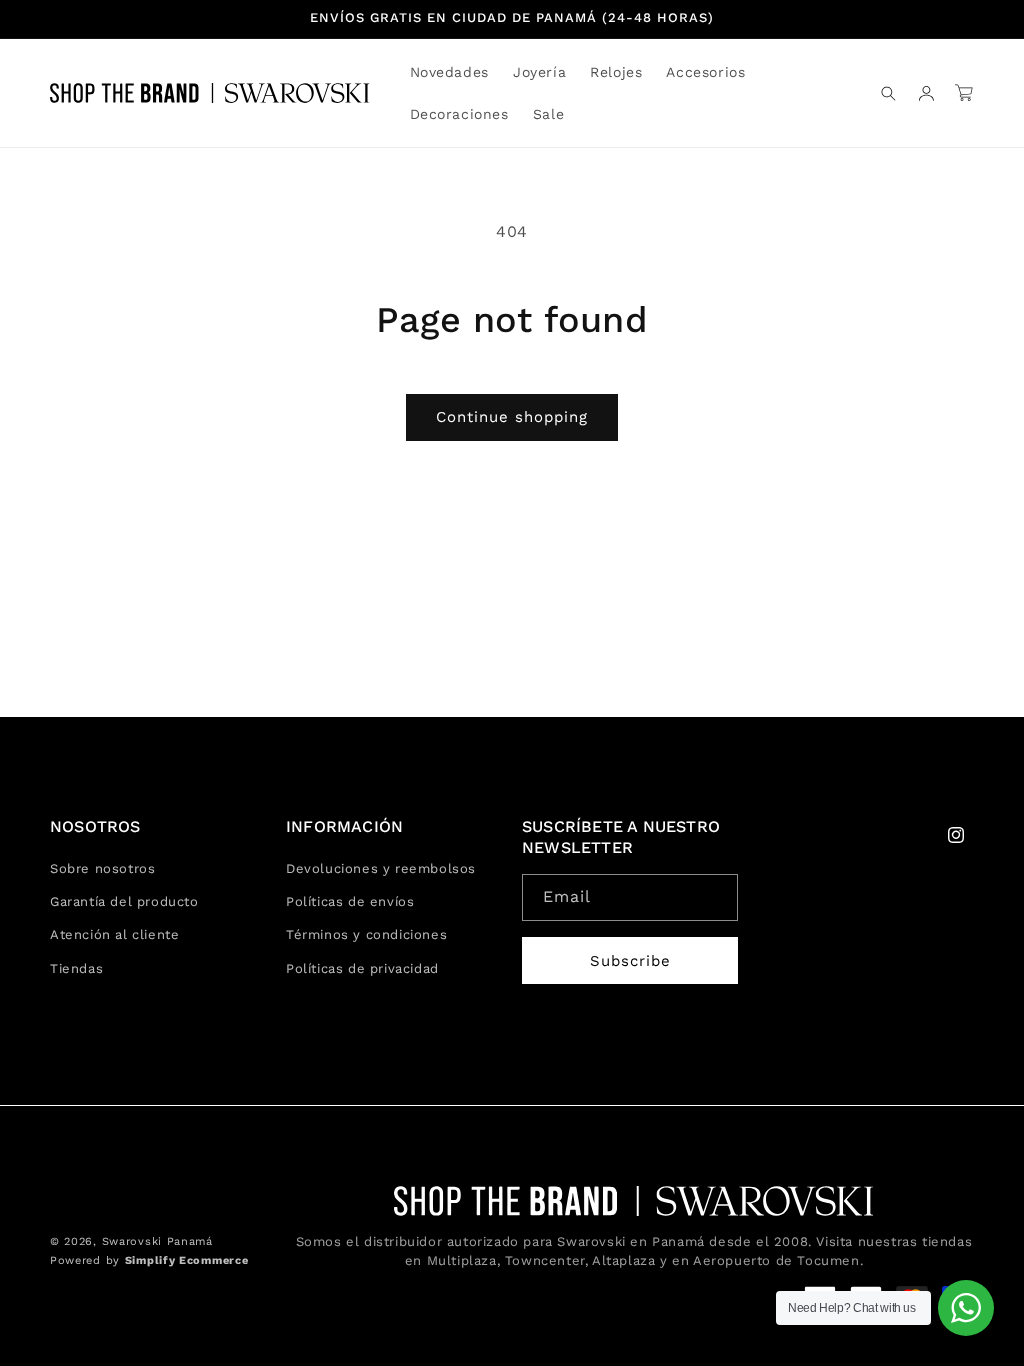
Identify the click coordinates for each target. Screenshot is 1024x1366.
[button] (539, 72)
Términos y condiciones (366, 934)
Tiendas (76, 968)
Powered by (149, 1260)
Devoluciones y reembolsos (381, 868)
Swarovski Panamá (157, 1241)
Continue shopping (512, 417)
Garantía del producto (124, 901)
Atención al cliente (114, 934)
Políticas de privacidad (362, 968)
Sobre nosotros (102, 868)
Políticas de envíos (350, 901)
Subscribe (630, 961)
